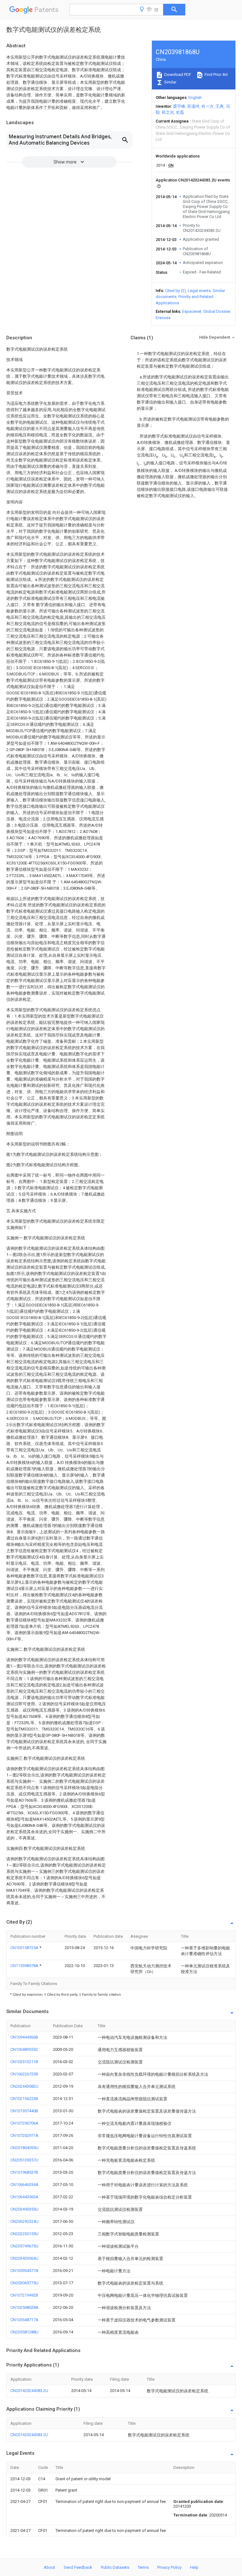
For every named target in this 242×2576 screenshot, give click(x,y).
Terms (143, 2567)
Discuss (163, 318)
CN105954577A (24, 2271)
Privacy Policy (169, 2567)
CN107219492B (24, 2295)
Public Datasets (115, 2567)
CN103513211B (24, 2062)
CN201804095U (24, 2148)
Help (194, 2567)
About (49, 2567)
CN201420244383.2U (29, 2391)
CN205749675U (24, 2246)
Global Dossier (217, 311)
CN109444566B (24, 2037)
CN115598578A (25, 1966)
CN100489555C (24, 2049)
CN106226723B (24, 2074)
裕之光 (168, 112)
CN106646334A (24, 2185)
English (195, 98)
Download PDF (177, 75)
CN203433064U (24, 2258)
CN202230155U (24, 2234)
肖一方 (207, 106)
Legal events (199, 291)
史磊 (180, 112)
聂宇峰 (179, 106)
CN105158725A (25, 1948)
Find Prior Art (216, 75)
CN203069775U (24, 2283)
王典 (220, 106)
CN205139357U (24, 2160)
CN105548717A (24, 2320)
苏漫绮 (193, 106)
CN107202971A (24, 2135)
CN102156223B (24, 2099)
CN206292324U (24, 2221)
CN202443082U (24, 2086)
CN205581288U (24, 2332)
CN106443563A (24, 2197)
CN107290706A (24, 2123)
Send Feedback (78, 2567)
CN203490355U (24, 2209)
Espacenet (192, 311)
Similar (170, 82)
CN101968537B (24, 2172)
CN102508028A (24, 2307)
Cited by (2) (176, 291)
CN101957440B (24, 2111)
